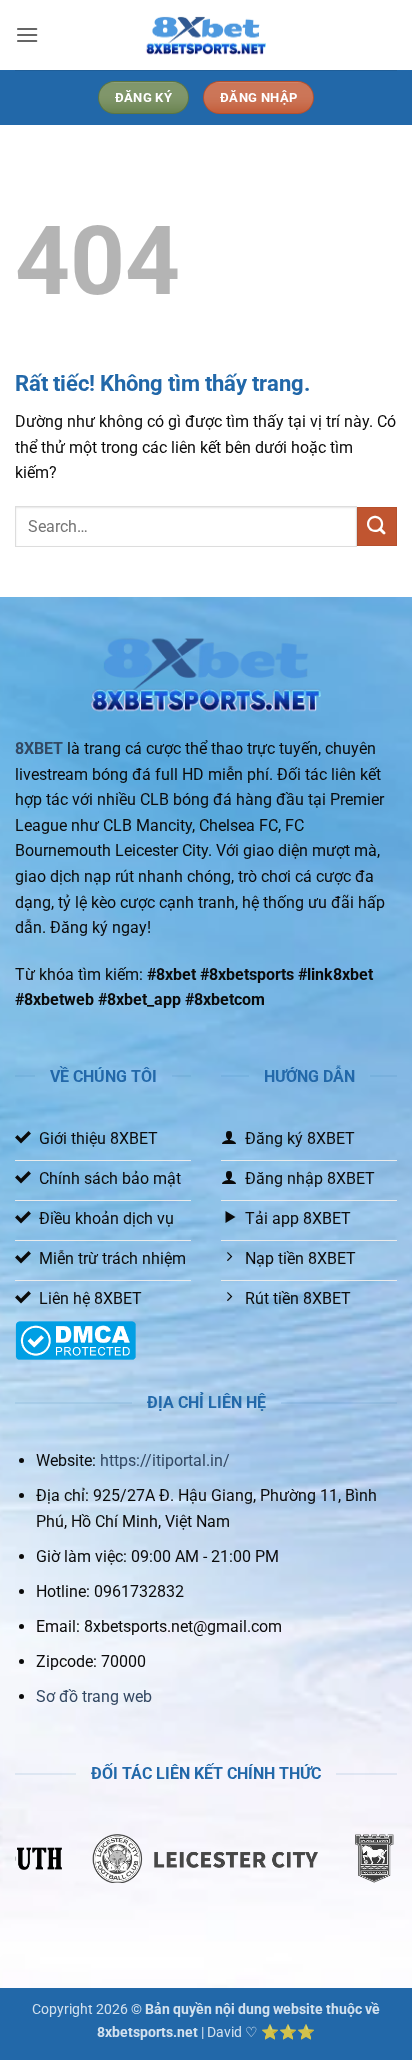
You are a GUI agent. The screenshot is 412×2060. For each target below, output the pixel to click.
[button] (27, 34)
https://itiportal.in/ (165, 1460)
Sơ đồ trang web (94, 1696)
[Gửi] (377, 526)
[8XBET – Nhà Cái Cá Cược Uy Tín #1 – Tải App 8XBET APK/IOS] (206, 35)
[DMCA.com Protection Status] (75, 1339)
